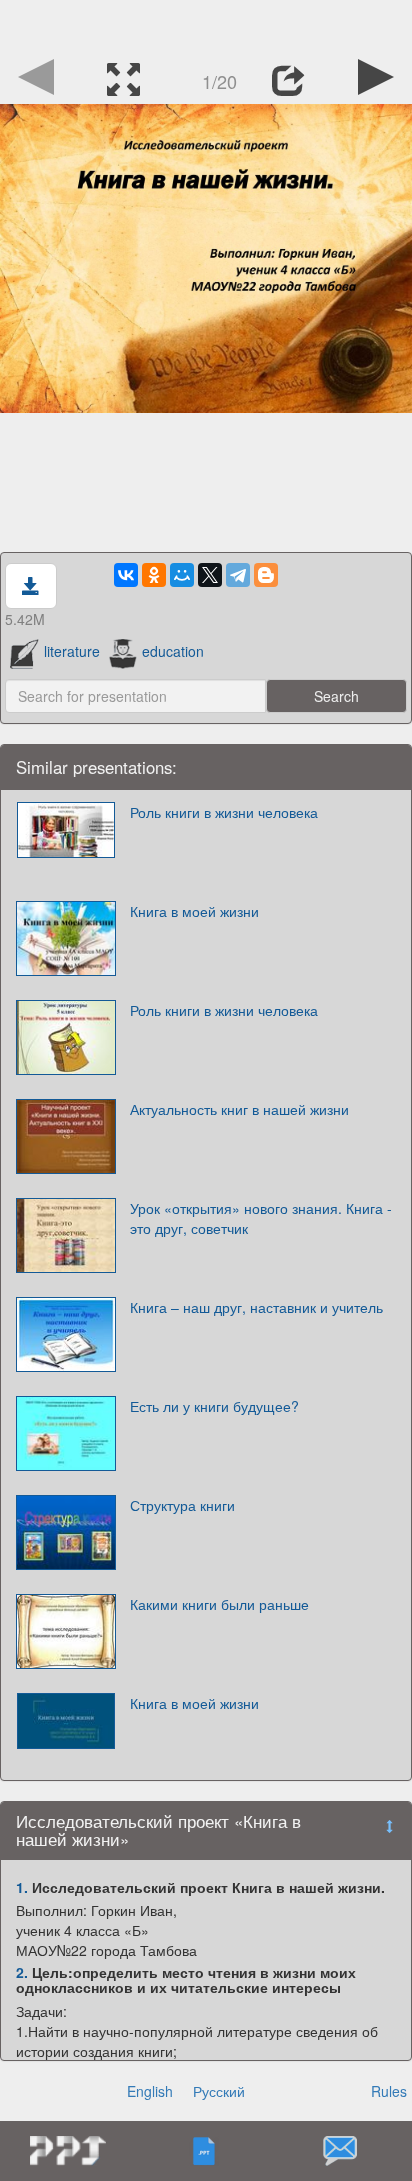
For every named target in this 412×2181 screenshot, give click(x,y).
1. (22, 1887)
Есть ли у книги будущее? (214, 1406)
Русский (219, 2091)
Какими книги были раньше (219, 1604)
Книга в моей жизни (194, 911)
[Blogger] (266, 575)
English (150, 2091)
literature (72, 651)
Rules (389, 2091)
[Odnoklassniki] (154, 575)
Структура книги (182, 1505)
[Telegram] (238, 575)
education (173, 651)
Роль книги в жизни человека (224, 812)
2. (22, 1972)
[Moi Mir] (182, 575)
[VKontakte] (126, 575)
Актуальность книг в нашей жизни (239, 1109)
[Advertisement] (206, 25)
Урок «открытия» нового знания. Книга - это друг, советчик (261, 1218)
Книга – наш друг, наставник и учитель (256, 1307)
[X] (210, 575)
